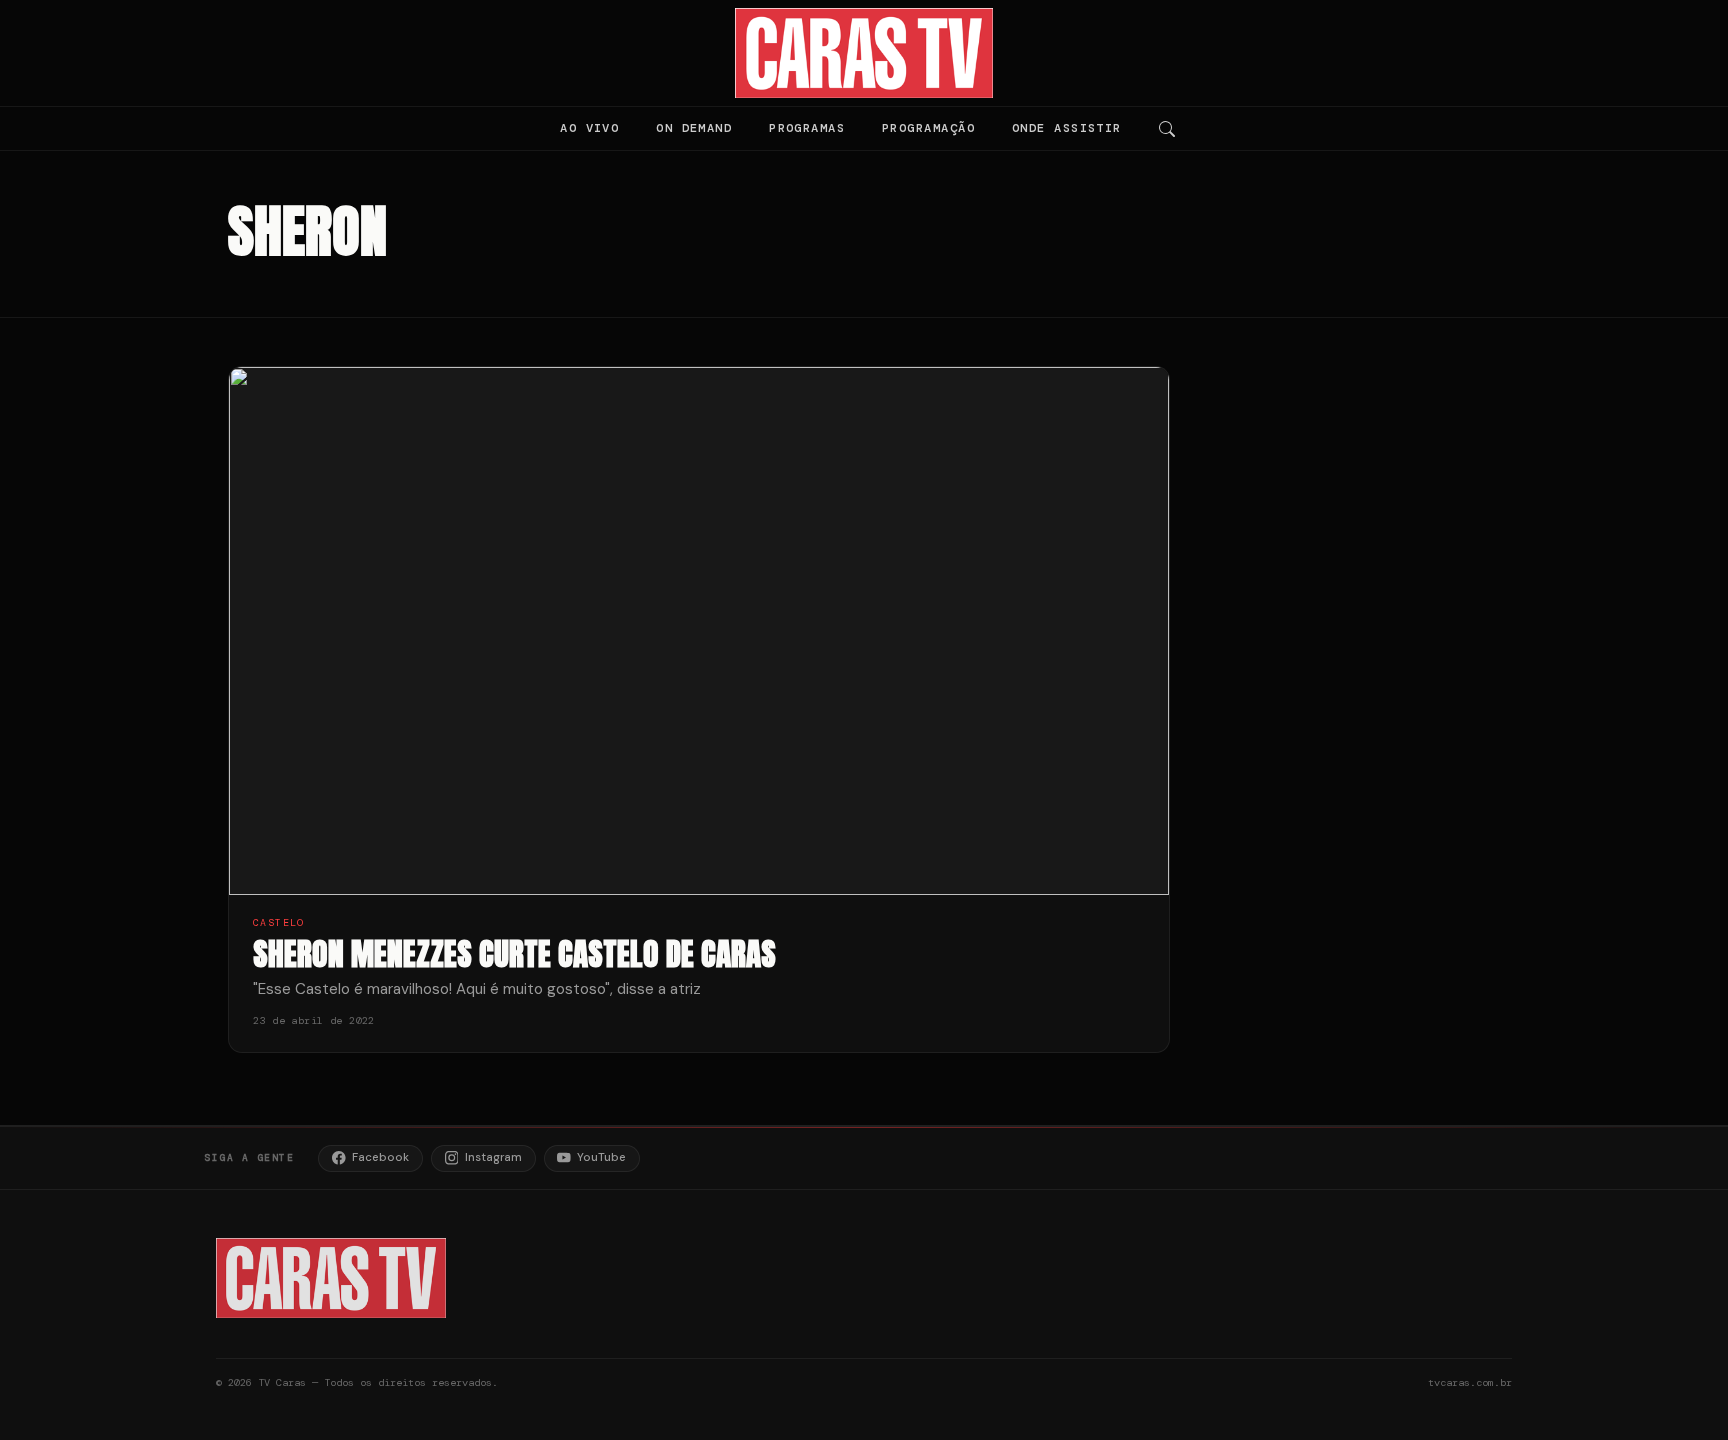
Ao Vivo (589, 128)
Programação (928, 128)
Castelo (279, 922)
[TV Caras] (864, 53)
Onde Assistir (1067, 128)
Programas (807, 128)
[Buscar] (1167, 129)
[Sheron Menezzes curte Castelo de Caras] (699, 631)
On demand (694, 128)
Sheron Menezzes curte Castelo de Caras (514, 953)
